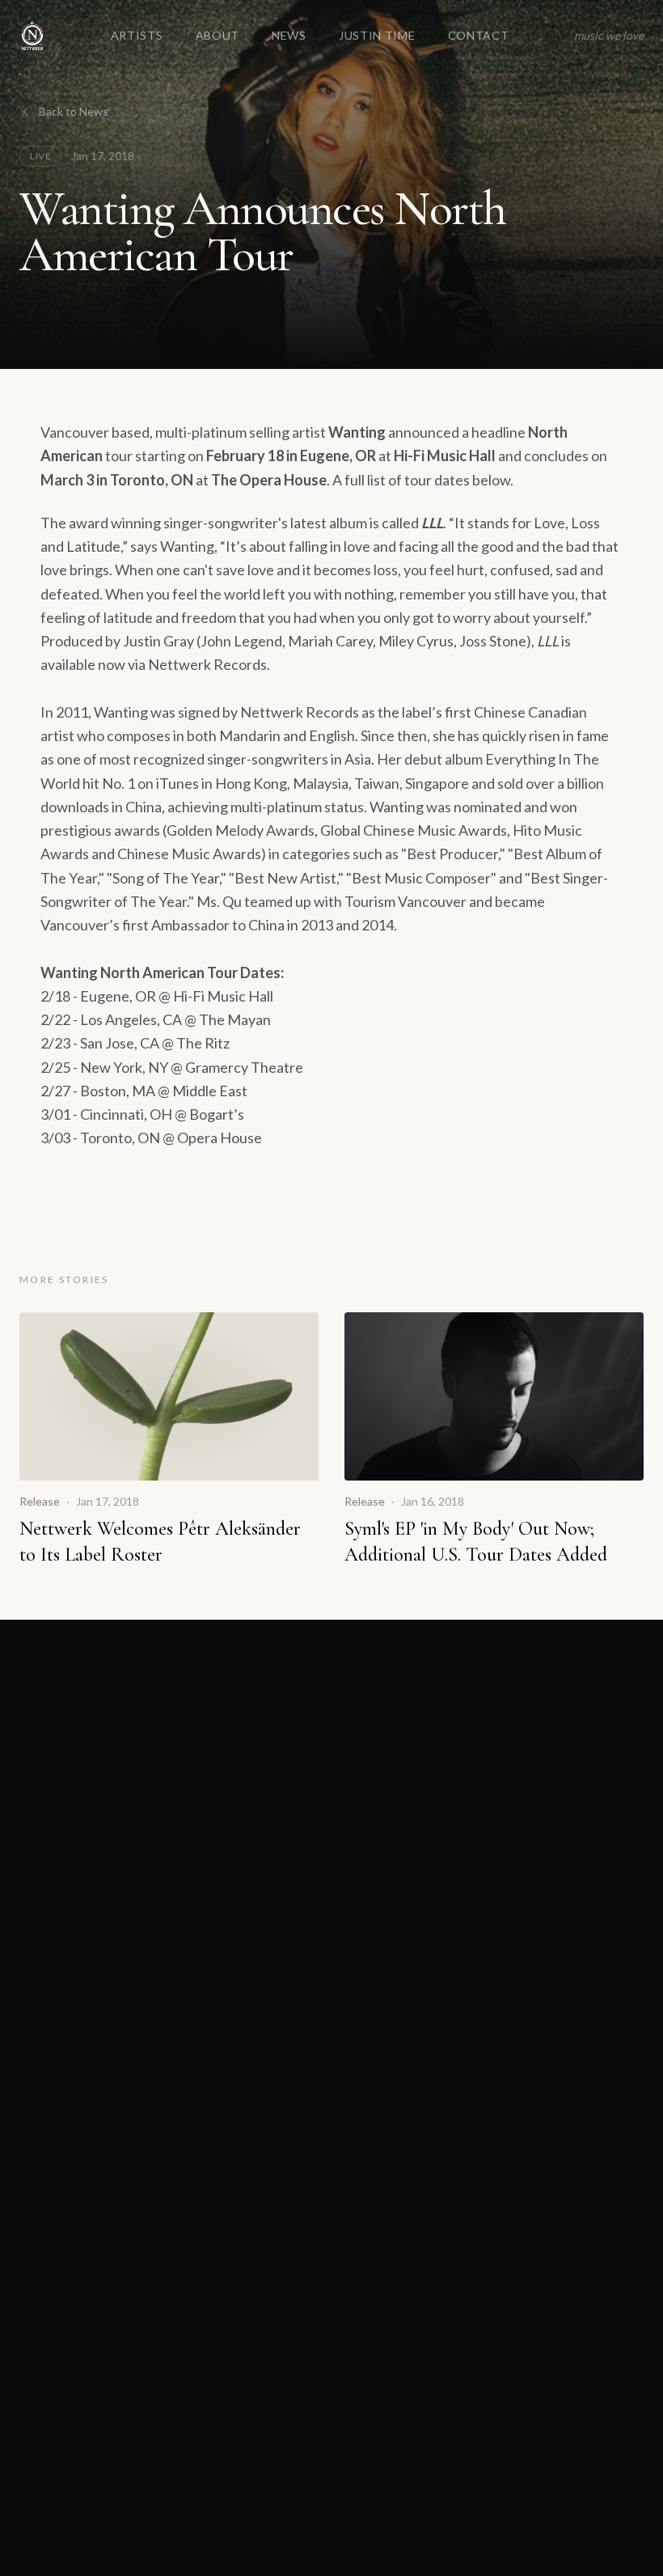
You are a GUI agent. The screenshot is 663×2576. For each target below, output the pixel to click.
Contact (479, 35)
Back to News (74, 111)
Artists (137, 35)
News (289, 35)
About (218, 35)
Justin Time (377, 35)
